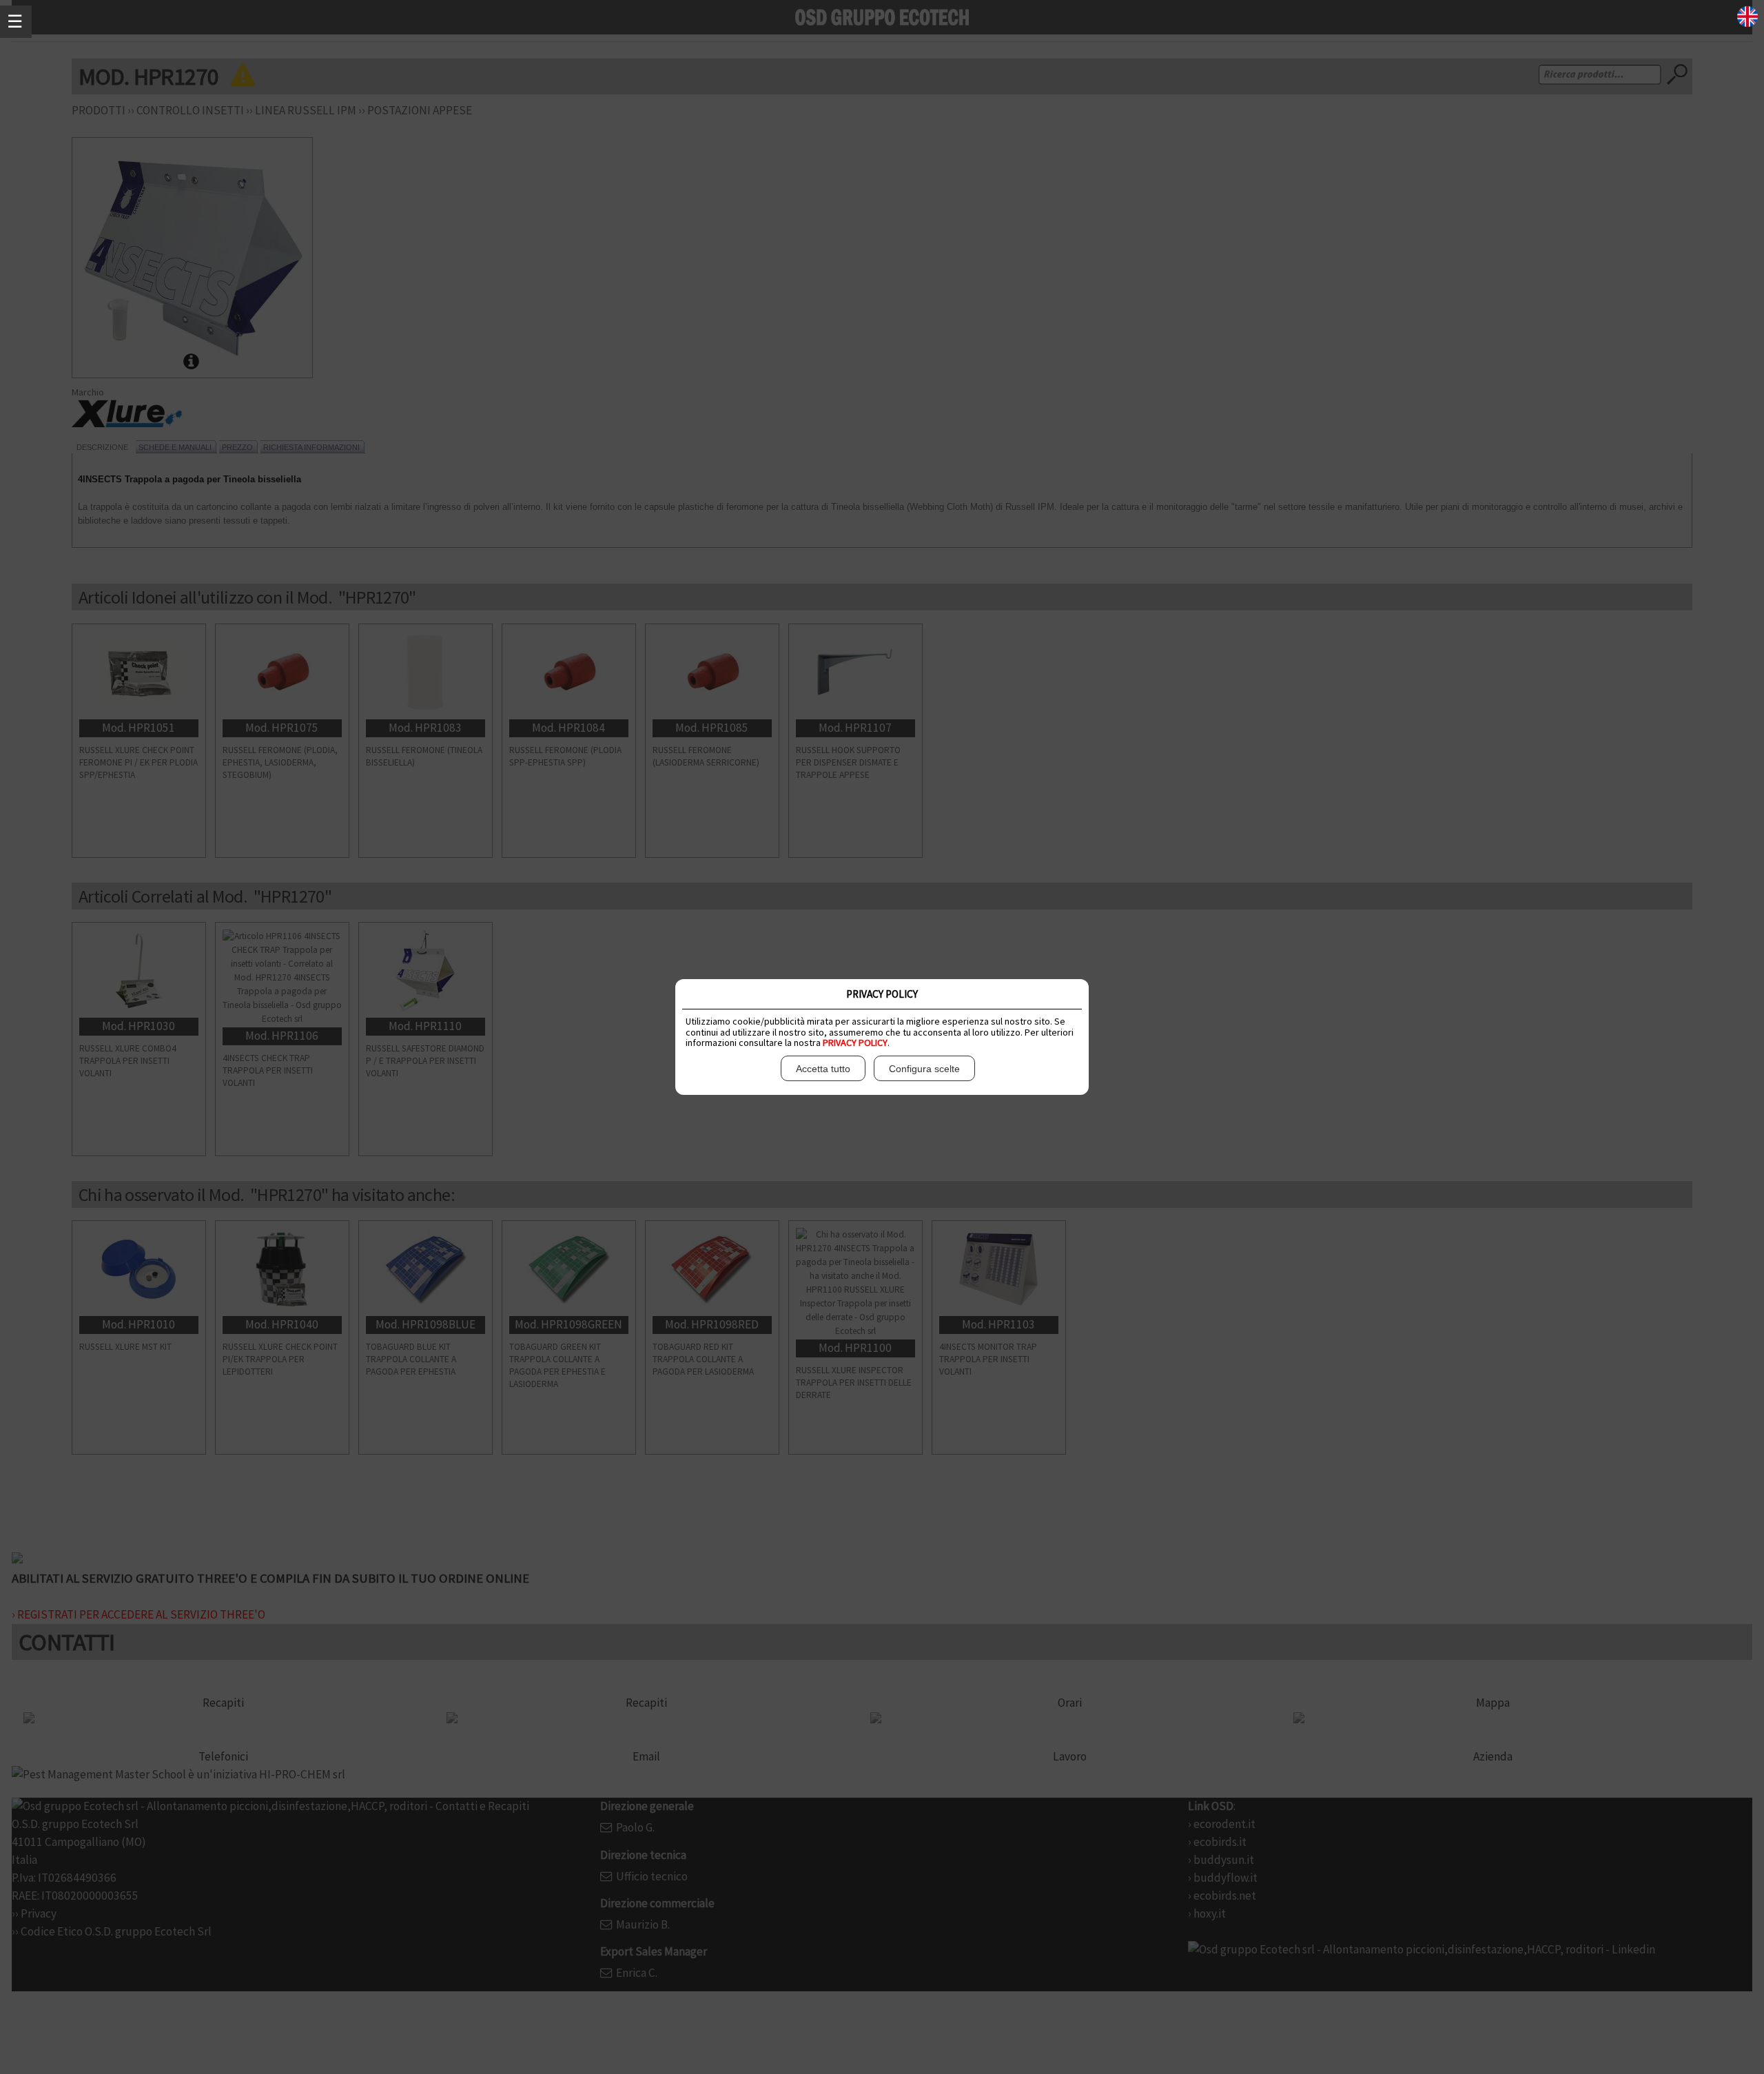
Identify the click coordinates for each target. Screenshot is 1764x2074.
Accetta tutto (823, 1069)
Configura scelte (924, 1069)
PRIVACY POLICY (855, 1043)
